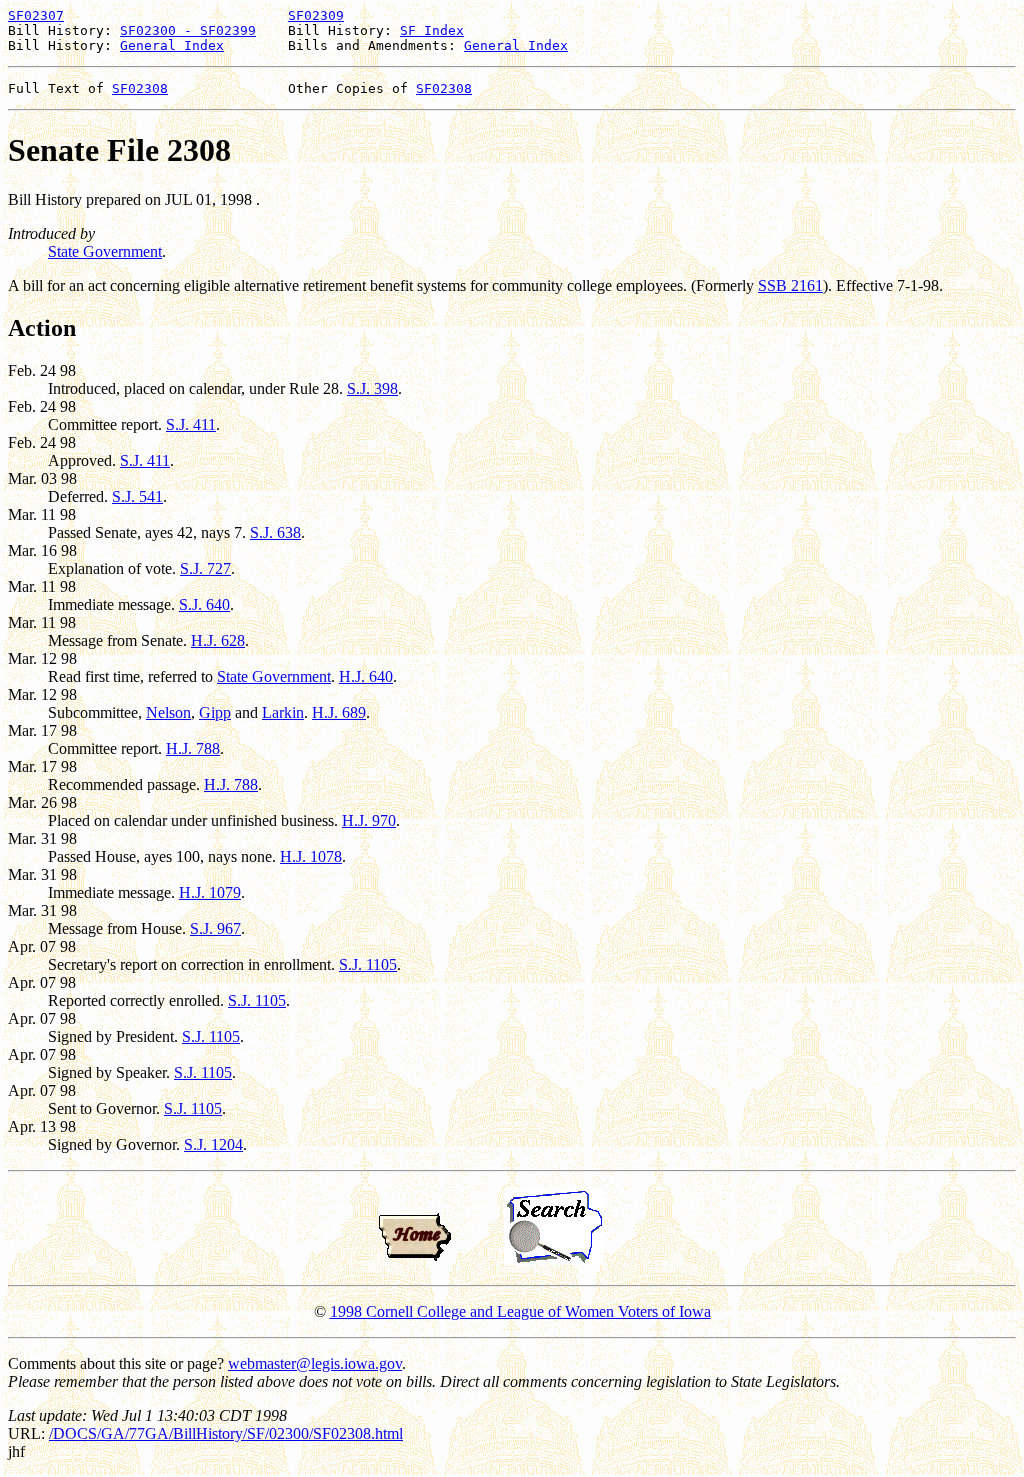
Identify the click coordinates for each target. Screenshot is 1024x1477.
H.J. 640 (366, 676)
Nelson (168, 712)
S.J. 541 (137, 496)
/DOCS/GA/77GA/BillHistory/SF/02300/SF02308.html (226, 1433)
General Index (172, 45)
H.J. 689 (339, 712)
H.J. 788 (193, 748)
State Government (105, 251)
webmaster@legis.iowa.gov (315, 1363)
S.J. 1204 (213, 1144)
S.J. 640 (204, 604)
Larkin (283, 712)
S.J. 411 (191, 424)
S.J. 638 (275, 532)
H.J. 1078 (311, 856)
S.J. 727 (205, 568)
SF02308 (140, 88)
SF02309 (316, 15)
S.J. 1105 (368, 964)
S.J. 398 (372, 388)
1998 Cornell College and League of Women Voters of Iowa (520, 1311)
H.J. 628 (218, 640)
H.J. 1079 (210, 892)
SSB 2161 (790, 285)
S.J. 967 (215, 928)
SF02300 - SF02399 (188, 30)
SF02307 (36, 15)
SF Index (432, 30)
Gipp (215, 712)
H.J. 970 (369, 820)
